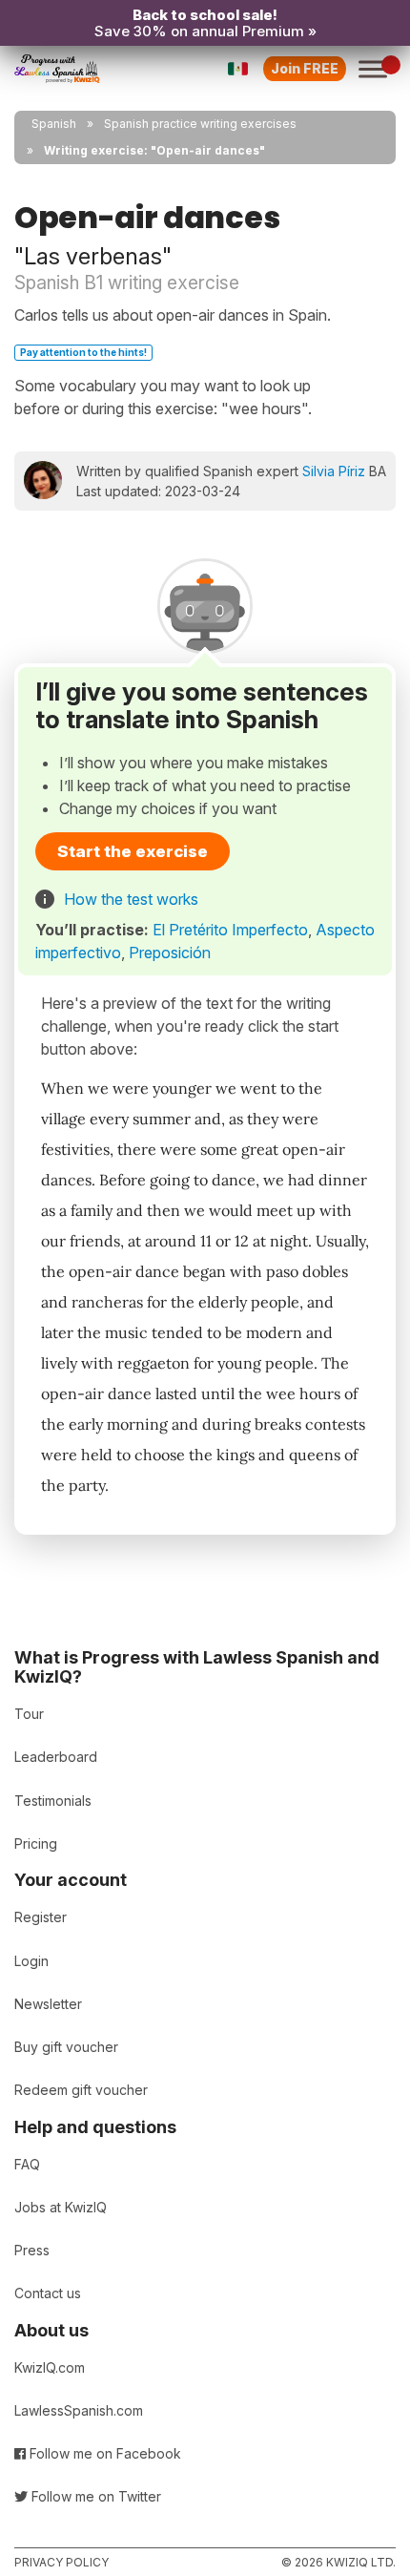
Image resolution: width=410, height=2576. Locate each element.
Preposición (170, 953)
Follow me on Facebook (103, 2453)
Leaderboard (56, 1757)
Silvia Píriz (334, 471)
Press (32, 2250)
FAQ (27, 2164)
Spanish (54, 124)
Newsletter (48, 2004)
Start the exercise (133, 851)
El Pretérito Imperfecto (230, 930)
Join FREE (305, 68)
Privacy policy (61, 2562)
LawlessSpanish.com (79, 2410)
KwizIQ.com (50, 2367)
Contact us (48, 2293)
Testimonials (53, 1801)
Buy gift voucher (66, 2047)
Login (31, 1961)
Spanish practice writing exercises (200, 124)
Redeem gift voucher (81, 2090)
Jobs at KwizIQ (61, 2207)
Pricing (36, 1843)
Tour (29, 1714)
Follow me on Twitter (94, 2496)
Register (41, 1917)
